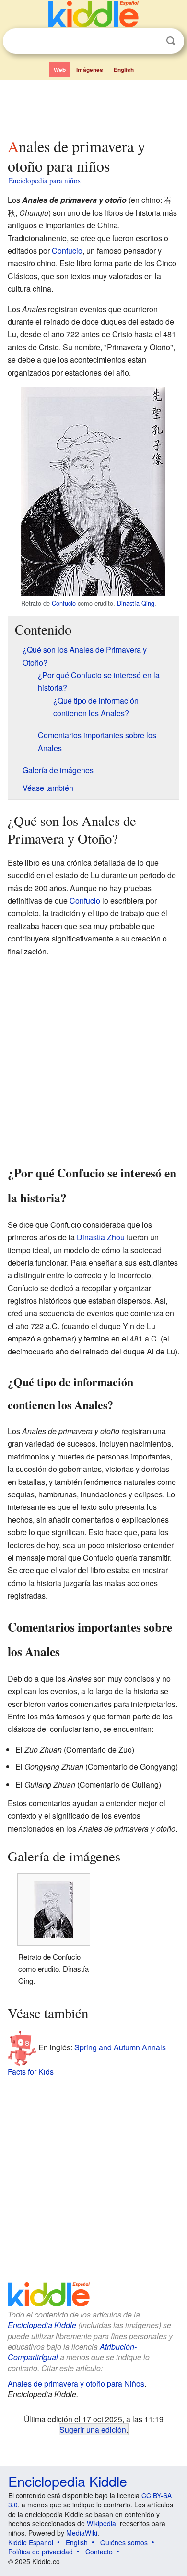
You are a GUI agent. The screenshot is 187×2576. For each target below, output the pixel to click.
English (124, 70)
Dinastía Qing (136, 603)
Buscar (171, 41)
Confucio (67, 251)
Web (60, 70)
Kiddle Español (31, 2542)
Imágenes (90, 70)
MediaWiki (82, 2533)
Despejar (151, 41)
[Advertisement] (93, 107)
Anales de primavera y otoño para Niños (76, 2383)
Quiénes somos (124, 2542)
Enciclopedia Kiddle (42, 2325)
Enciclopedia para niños (45, 180)
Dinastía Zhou (101, 1237)
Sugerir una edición (93, 2429)
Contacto (99, 2552)
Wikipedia (101, 2523)
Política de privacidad (41, 2552)
